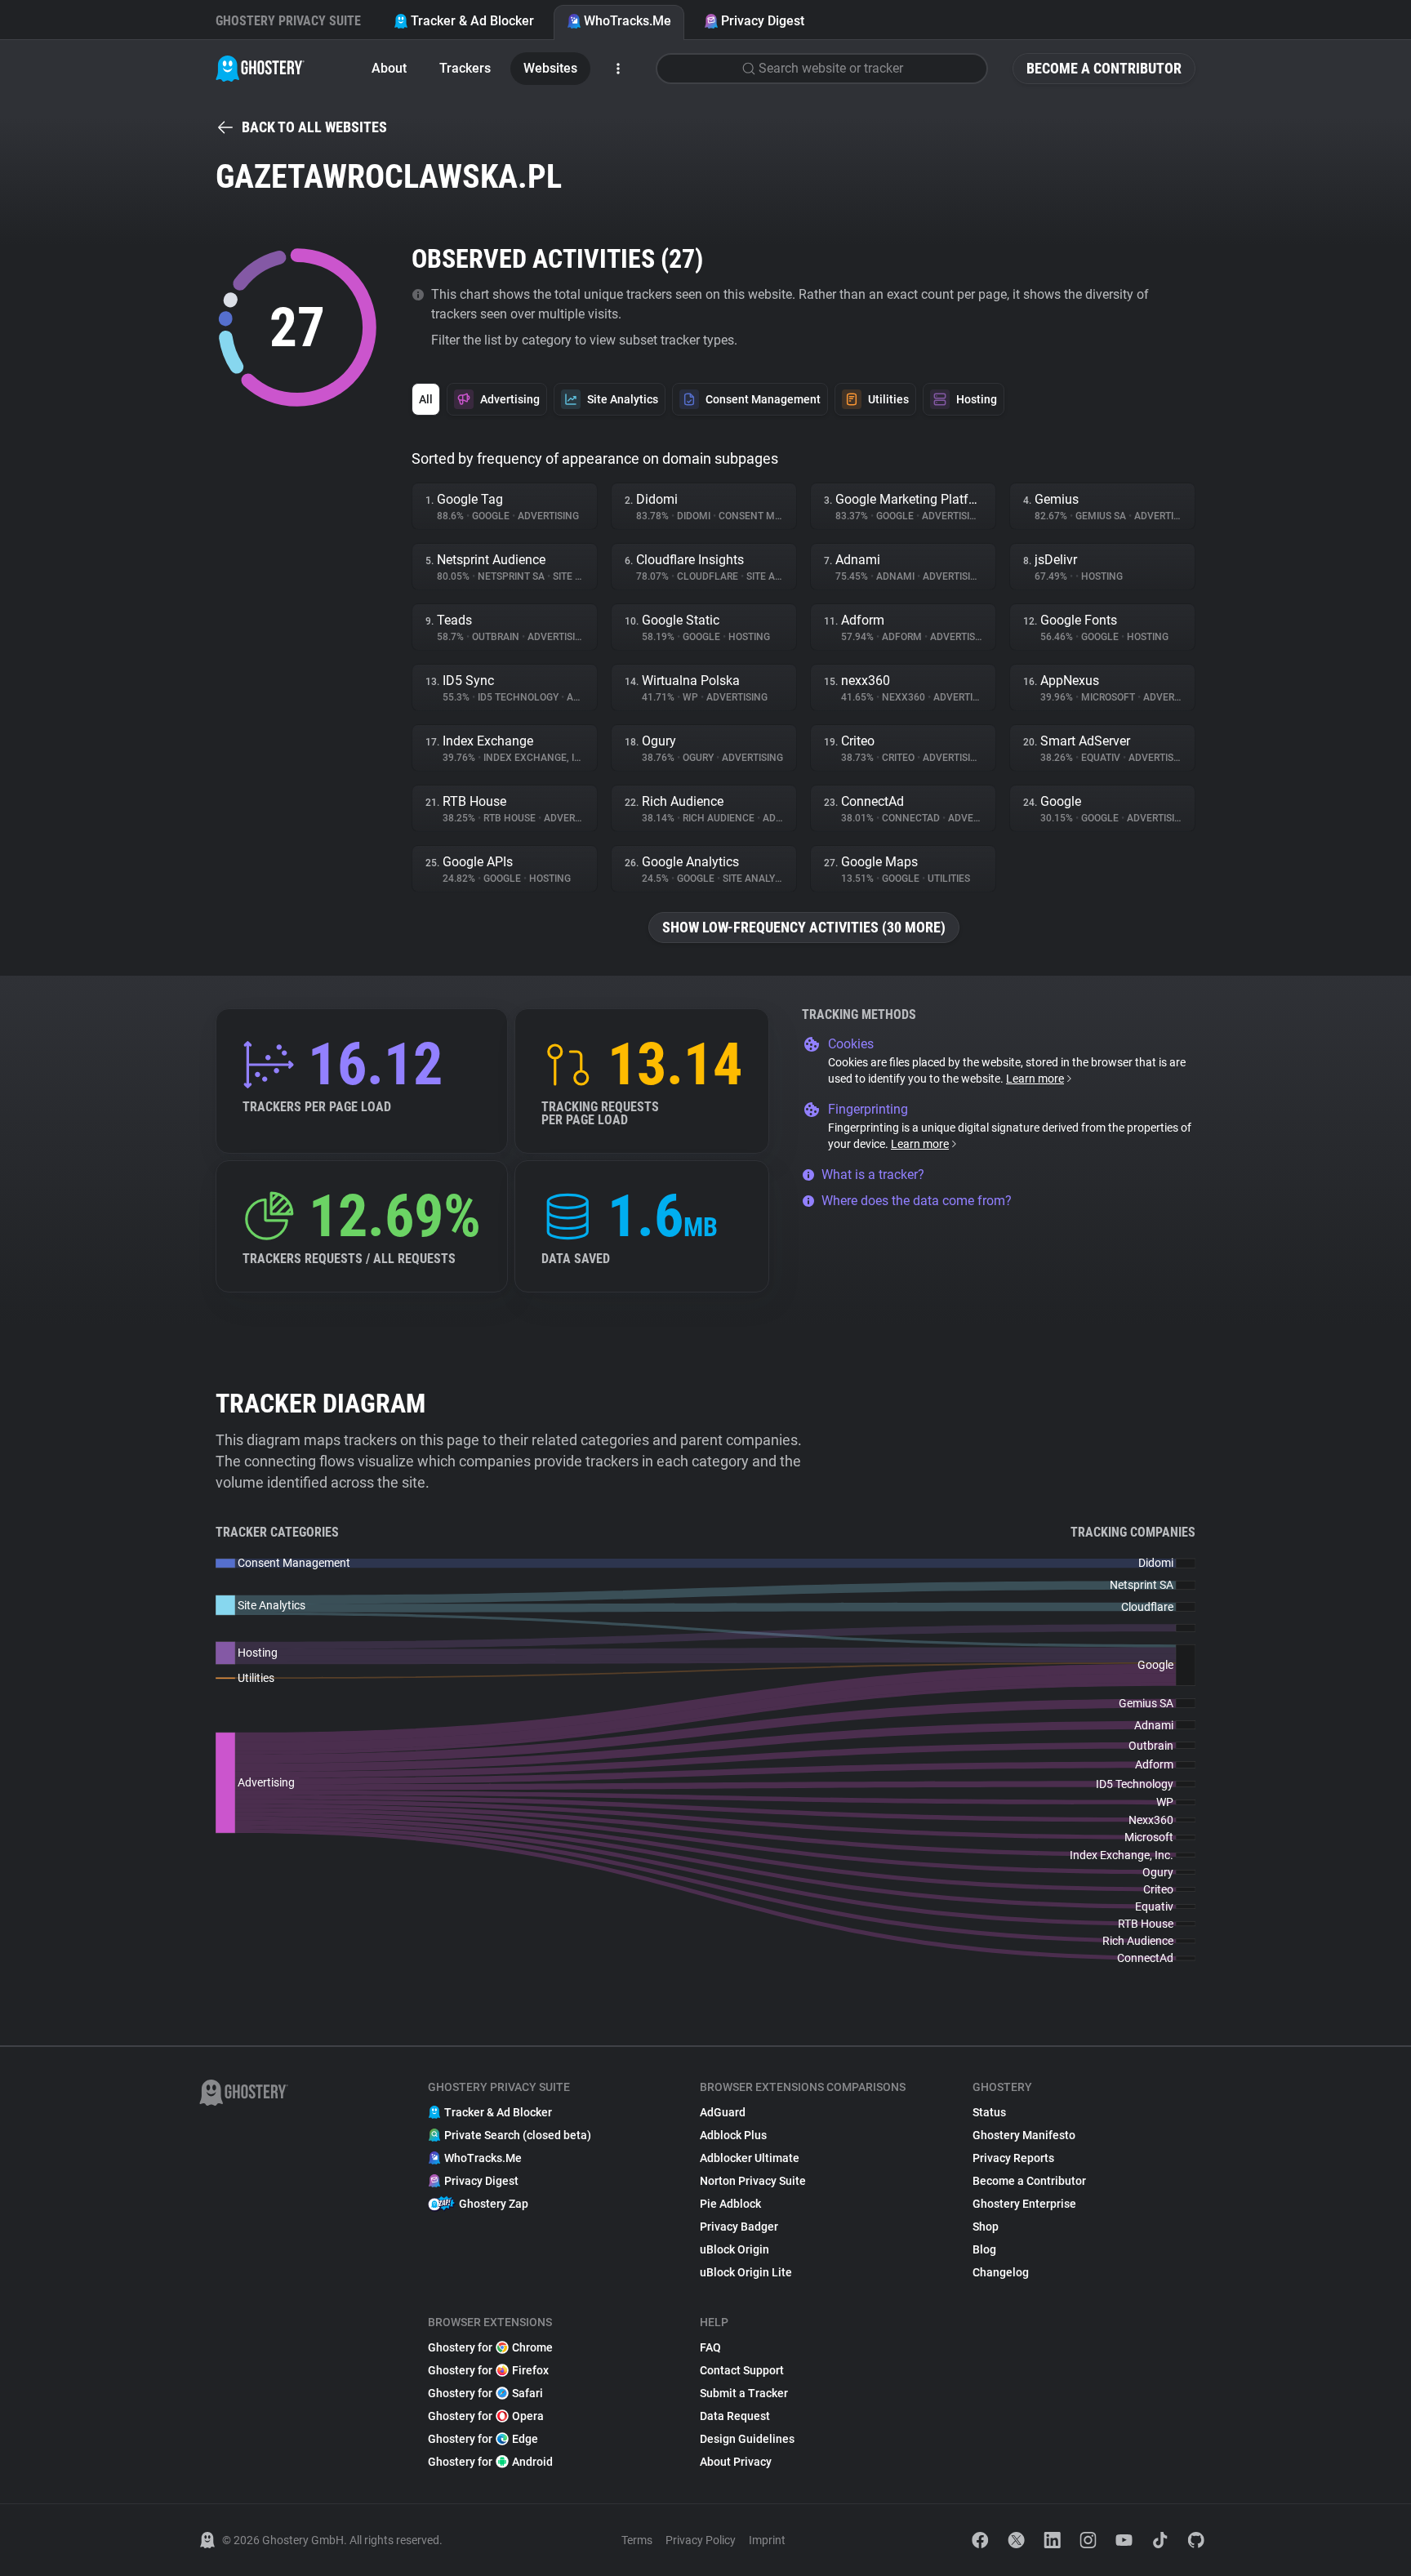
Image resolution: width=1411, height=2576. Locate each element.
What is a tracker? (873, 1175)
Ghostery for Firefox (488, 2370)
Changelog (1001, 2272)
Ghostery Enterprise (1024, 2204)
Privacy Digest (763, 21)
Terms (637, 2540)
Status (989, 2112)
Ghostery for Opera (486, 2416)
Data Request (735, 2416)
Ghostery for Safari (485, 2393)
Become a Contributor (1104, 68)
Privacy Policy (701, 2540)
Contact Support (742, 2370)
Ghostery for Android (490, 2462)
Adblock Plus (733, 2135)
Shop (986, 2227)
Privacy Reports (1013, 2158)
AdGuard (723, 2112)
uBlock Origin (734, 2249)
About (389, 68)
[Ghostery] (260, 69)
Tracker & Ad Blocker (472, 21)
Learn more (1035, 1079)
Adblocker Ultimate (750, 2158)
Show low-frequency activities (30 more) (804, 927)
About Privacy (736, 2462)
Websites (550, 68)
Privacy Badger (739, 2227)
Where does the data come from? (917, 1201)
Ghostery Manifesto (1024, 2135)
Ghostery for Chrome (490, 2347)
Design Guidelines (747, 2439)
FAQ (710, 2347)
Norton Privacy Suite (753, 2181)
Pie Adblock (730, 2204)
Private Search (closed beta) (518, 2135)
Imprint (767, 2540)
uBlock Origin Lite (746, 2272)
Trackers (465, 68)
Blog (984, 2249)
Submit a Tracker (744, 2393)
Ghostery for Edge (483, 2439)
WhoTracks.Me (628, 21)
